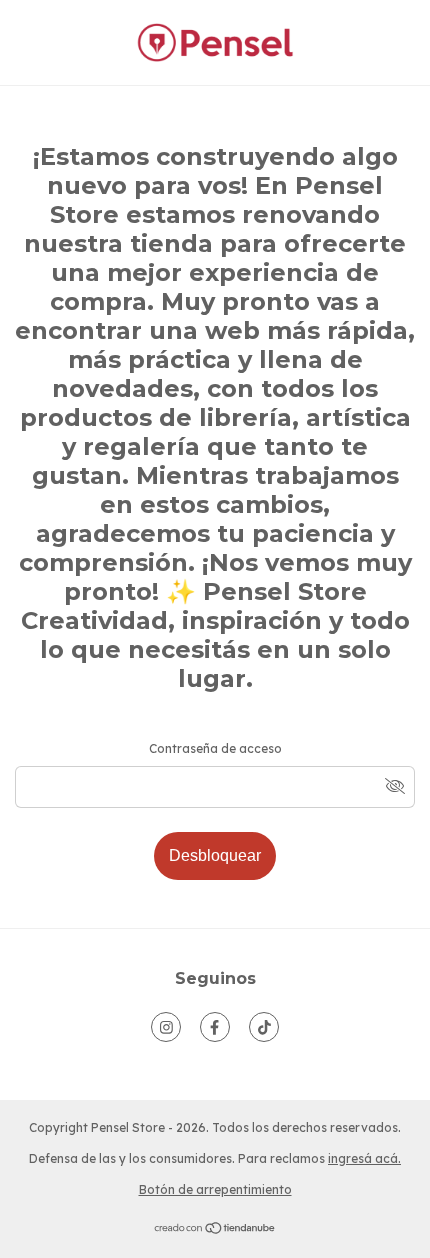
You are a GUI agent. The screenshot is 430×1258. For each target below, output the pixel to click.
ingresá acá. (364, 1158)
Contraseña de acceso (215, 748)
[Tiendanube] (215, 1230)
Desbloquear (215, 855)
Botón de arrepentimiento (215, 1189)
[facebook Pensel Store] (215, 1027)
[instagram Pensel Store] (166, 1027)
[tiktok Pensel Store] (264, 1027)
